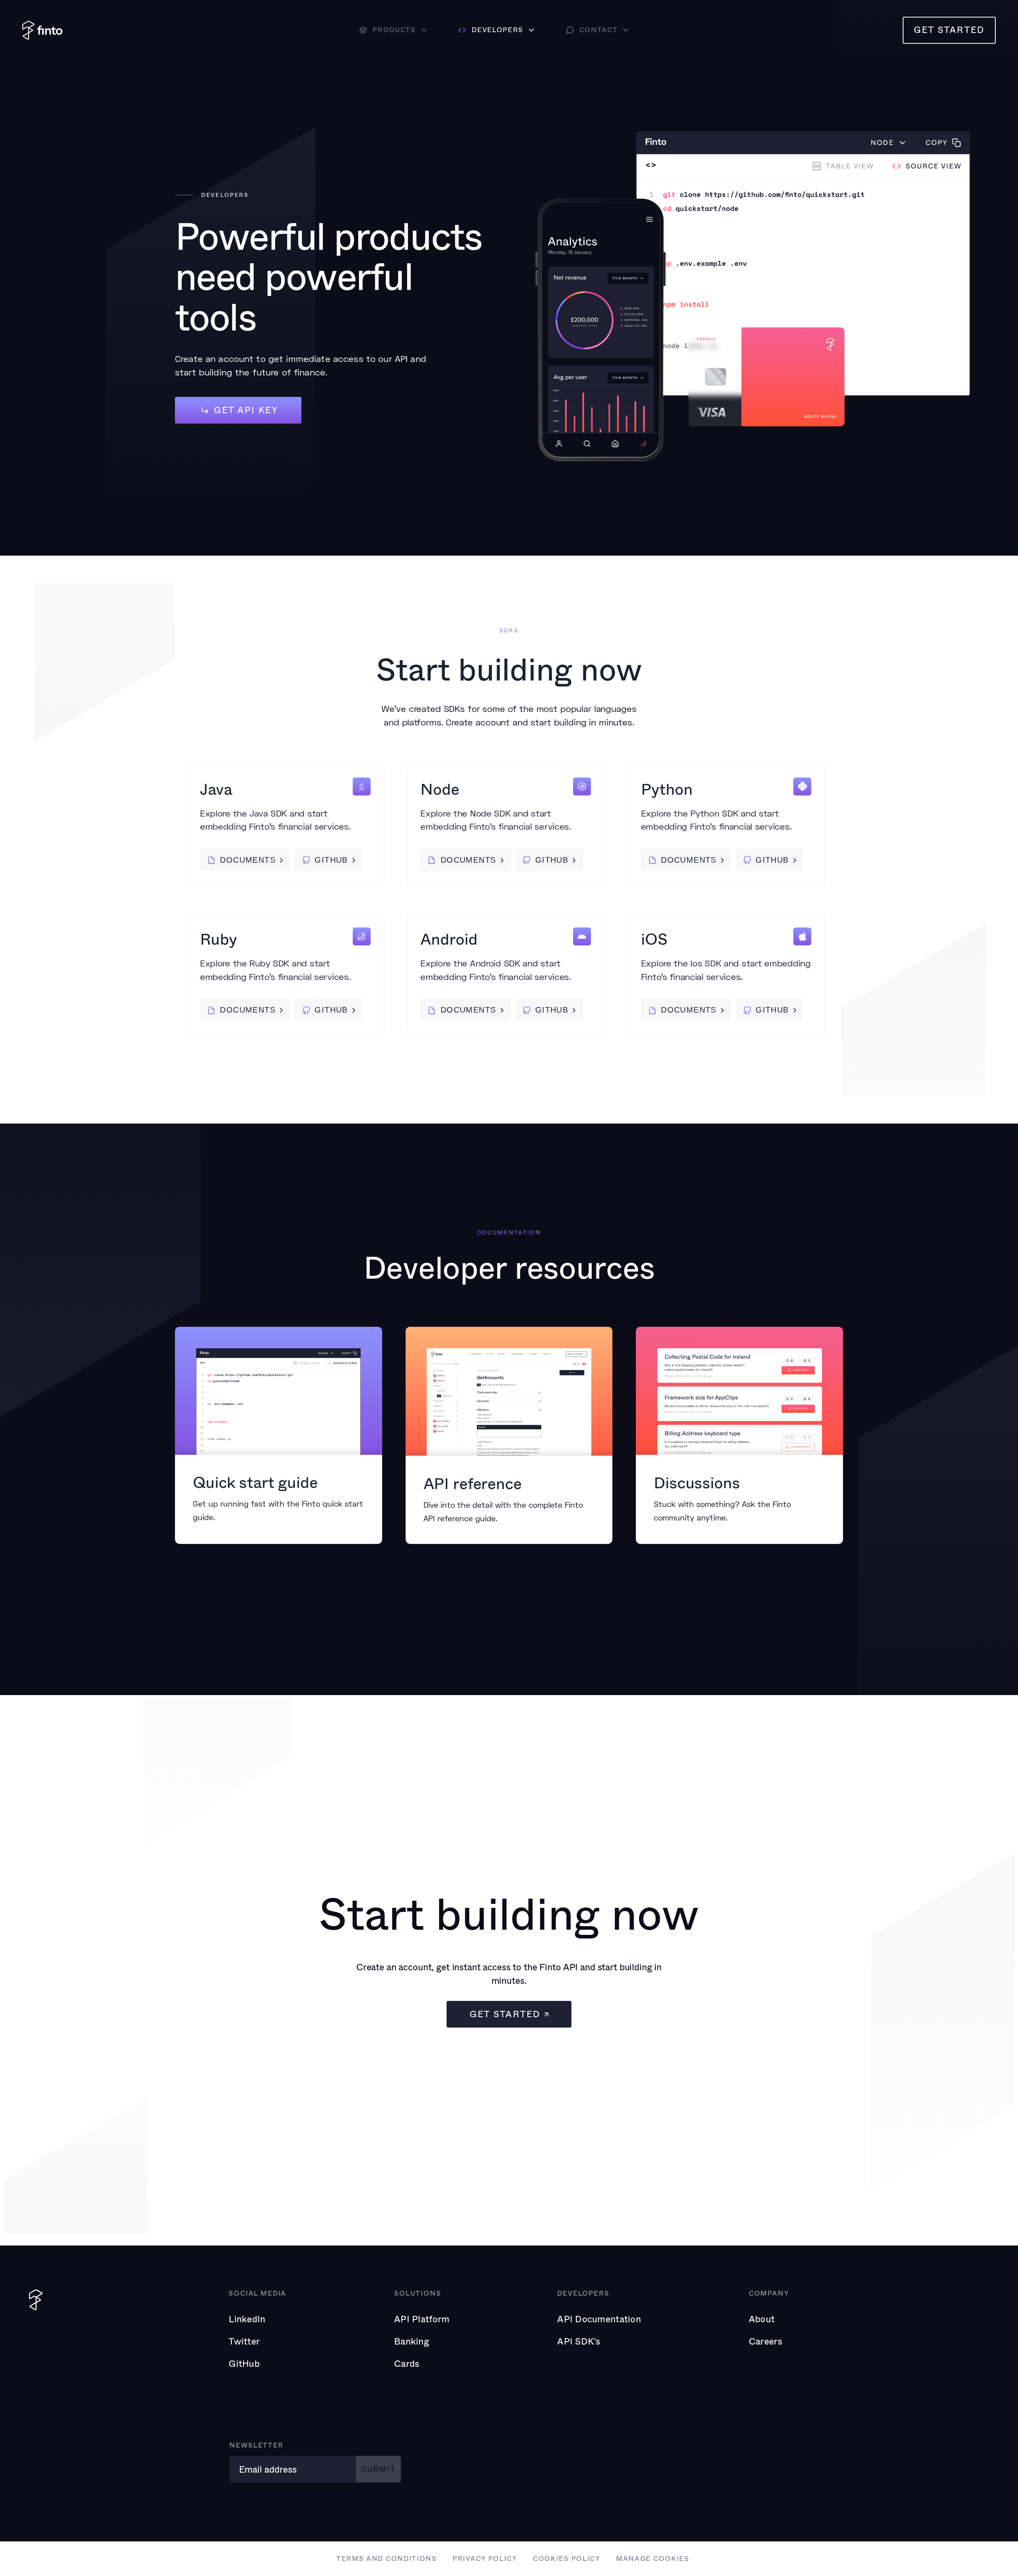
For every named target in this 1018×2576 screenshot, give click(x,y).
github (331, 860)
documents (248, 860)
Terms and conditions (387, 2558)
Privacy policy (485, 2558)
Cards (407, 2363)
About (762, 2319)
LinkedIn (247, 2319)
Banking (412, 2341)
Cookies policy (567, 2558)
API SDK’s (579, 2341)
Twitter (244, 2341)
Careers (765, 2341)
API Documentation (599, 2319)
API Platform (422, 2319)
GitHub (244, 2363)
